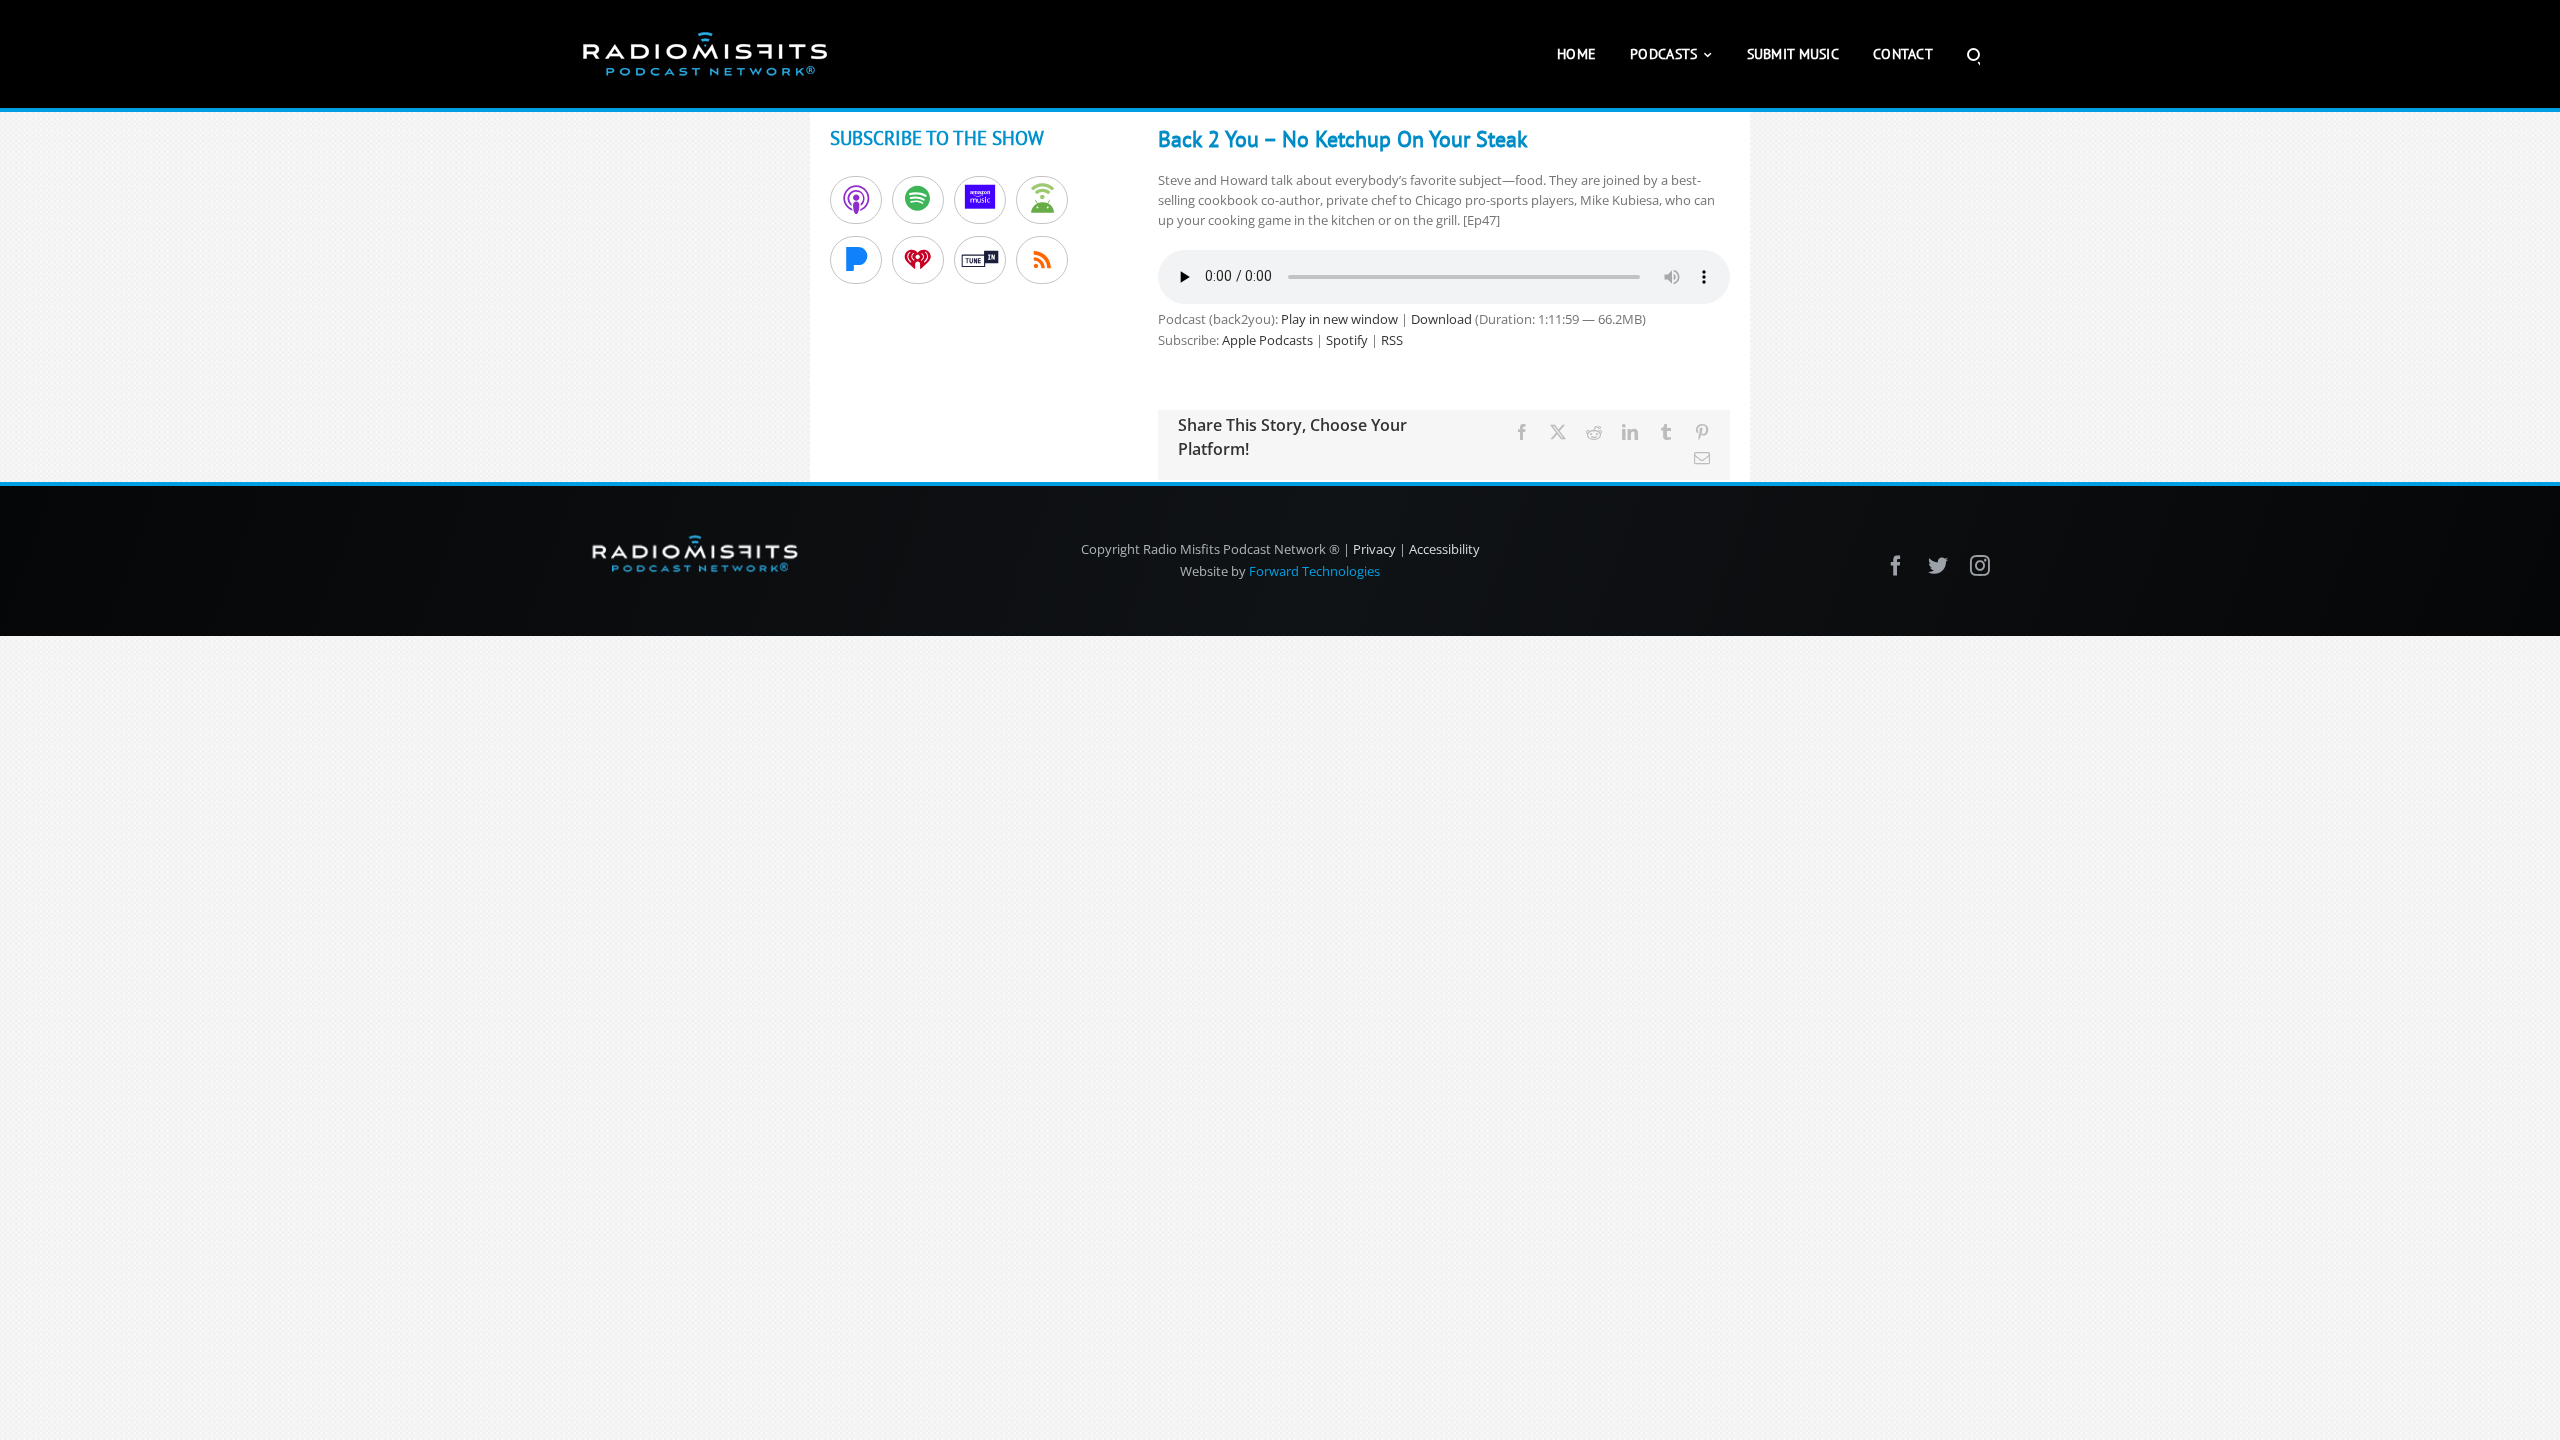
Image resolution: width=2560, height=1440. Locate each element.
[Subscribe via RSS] (1042, 260)
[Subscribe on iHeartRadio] (918, 260)
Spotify (1347, 340)
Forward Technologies (1314, 571)
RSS (1392, 340)
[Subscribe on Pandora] (856, 260)
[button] (1973, 54)
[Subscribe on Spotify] (918, 200)
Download (1441, 319)
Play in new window (1339, 319)
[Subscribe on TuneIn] (980, 260)
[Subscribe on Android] (1042, 200)
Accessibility (1444, 549)
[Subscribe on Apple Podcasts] (856, 200)
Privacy (1374, 549)
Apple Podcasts (1267, 340)
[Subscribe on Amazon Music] (980, 200)
